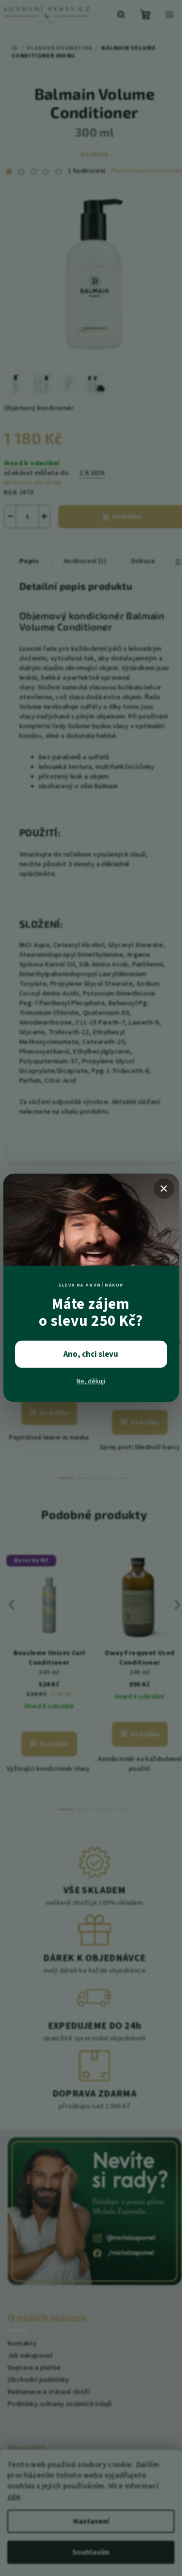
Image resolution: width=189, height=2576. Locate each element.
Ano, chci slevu (91, 1354)
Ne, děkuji (91, 1381)
